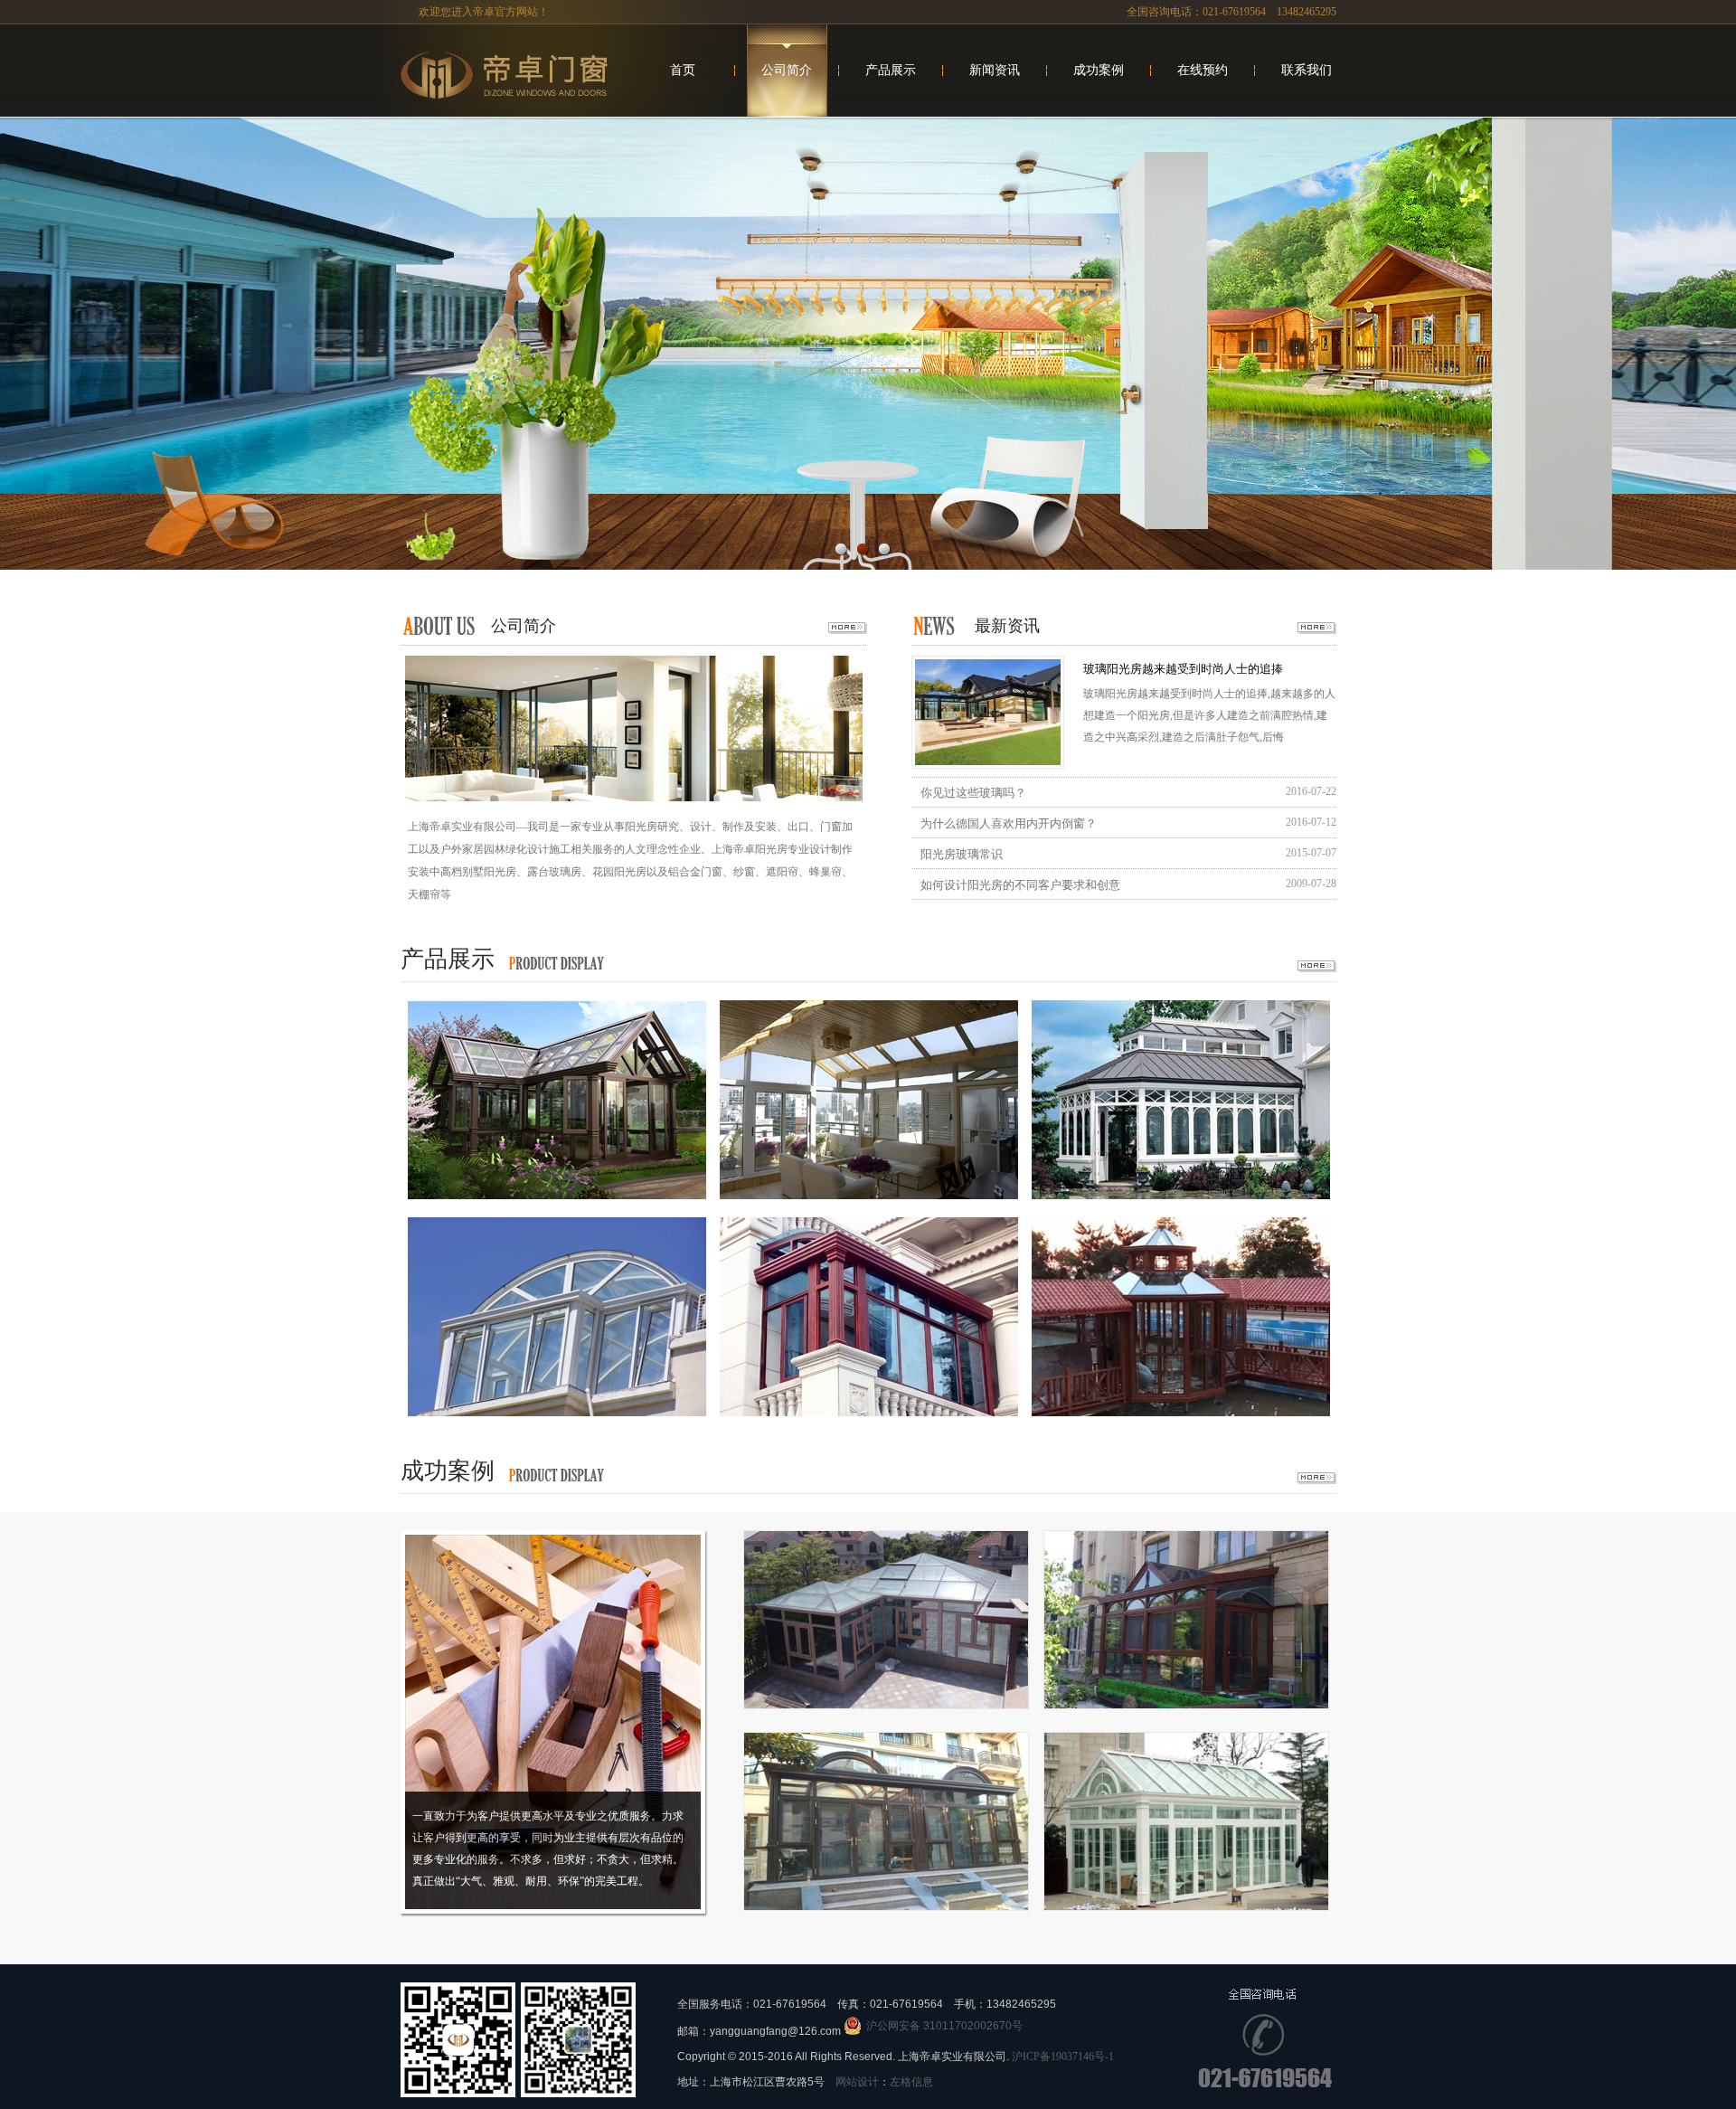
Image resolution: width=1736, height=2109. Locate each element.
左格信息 (911, 2082)
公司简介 (787, 70)
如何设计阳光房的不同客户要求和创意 (1020, 885)
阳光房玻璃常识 (962, 854)
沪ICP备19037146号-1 (1063, 2057)
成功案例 (1099, 70)
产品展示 (891, 70)
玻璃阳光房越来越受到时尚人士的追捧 (1183, 669)
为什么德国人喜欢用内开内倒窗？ (1009, 823)
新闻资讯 (995, 70)
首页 (683, 70)
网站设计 (857, 2082)
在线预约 (1203, 70)
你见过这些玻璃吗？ (973, 793)
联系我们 (1307, 70)
